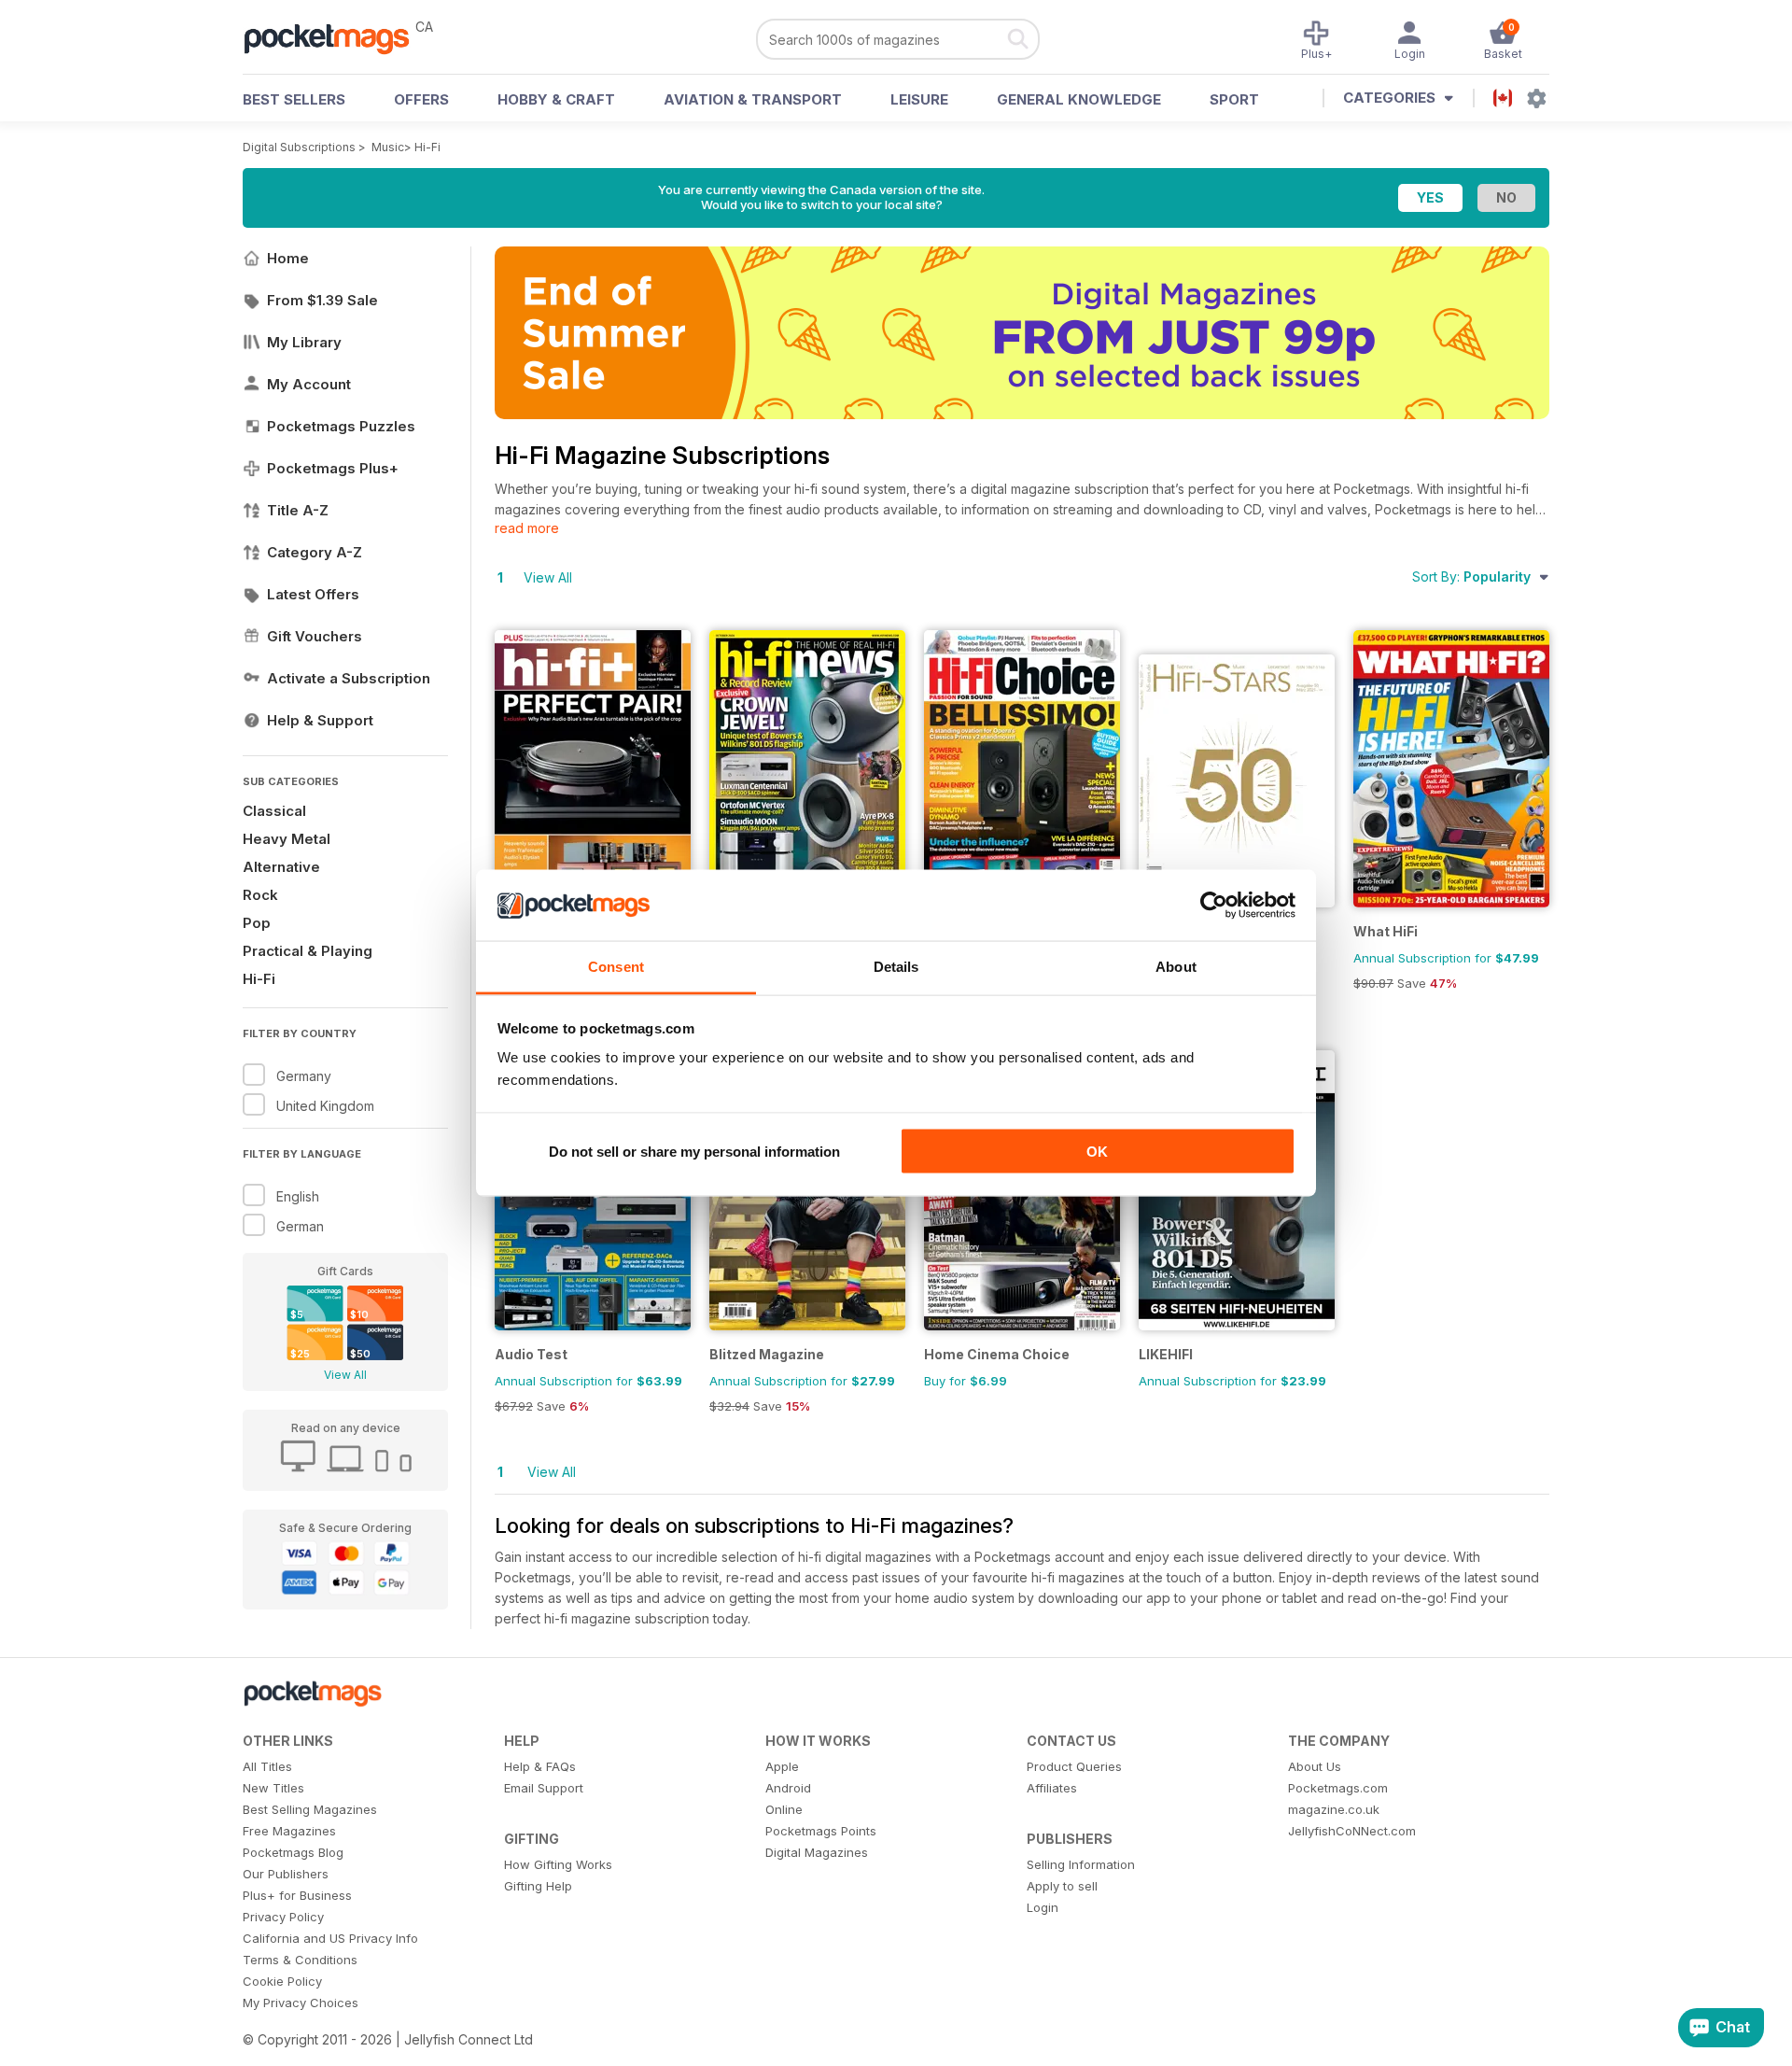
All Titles (267, 1766)
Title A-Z (298, 510)
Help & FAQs (540, 1766)
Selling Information (1081, 1864)
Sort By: (1471, 576)
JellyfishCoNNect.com (1352, 1831)
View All (345, 1375)
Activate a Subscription (349, 678)
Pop (257, 923)
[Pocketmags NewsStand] (336, 37)
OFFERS (421, 99)
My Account (309, 384)
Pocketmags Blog (293, 1852)
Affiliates (1052, 1788)
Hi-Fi (427, 147)
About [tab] (1176, 967)
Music (388, 147)
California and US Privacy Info (330, 1938)
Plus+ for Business (297, 1895)
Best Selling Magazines (310, 1809)
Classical (274, 811)
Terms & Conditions (300, 1960)
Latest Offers (313, 594)
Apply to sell (1062, 1886)
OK (1097, 1151)
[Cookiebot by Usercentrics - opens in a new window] (1214, 906)
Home (288, 258)
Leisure (919, 99)
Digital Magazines (817, 1852)
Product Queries (1074, 1766)
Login (1043, 1907)
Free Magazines (289, 1831)
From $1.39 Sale (322, 300)
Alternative (281, 867)
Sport (1234, 99)
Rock (260, 895)
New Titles (273, 1788)
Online (784, 1809)
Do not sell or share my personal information (694, 1151)
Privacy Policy (283, 1917)
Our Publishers (286, 1874)
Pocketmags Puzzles (341, 426)
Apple (782, 1766)
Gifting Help (538, 1886)
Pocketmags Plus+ (333, 468)
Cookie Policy (282, 1981)
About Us (1315, 1766)
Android (788, 1788)
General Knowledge (1079, 99)
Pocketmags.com (1338, 1788)
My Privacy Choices (301, 2003)
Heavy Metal (287, 839)
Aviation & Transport (753, 99)
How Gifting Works (558, 1864)
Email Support (544, 1788)
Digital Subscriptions (299, 147)
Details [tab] (896, 967)
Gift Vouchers (315, 636)
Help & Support (320, 720)
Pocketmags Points (821, 1831)
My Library (304, 342)
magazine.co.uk (1334, 1809)
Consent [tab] (616, 967)
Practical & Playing (308, 951)
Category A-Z (315, 552)
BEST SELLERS (294, 99)
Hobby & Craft (556, 99)
